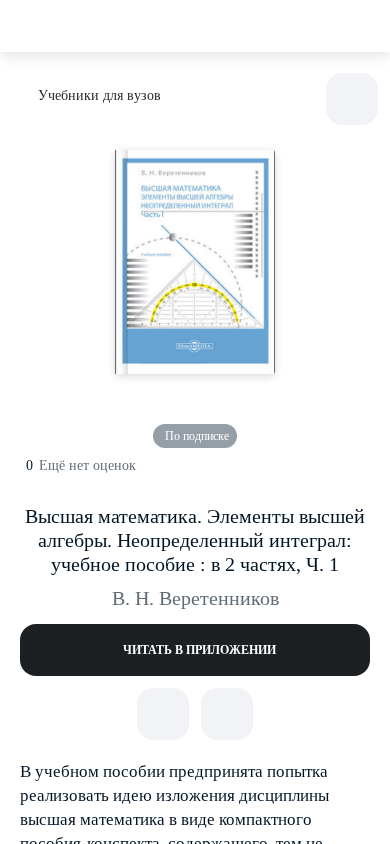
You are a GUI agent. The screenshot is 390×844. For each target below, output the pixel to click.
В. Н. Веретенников (195, 598)
